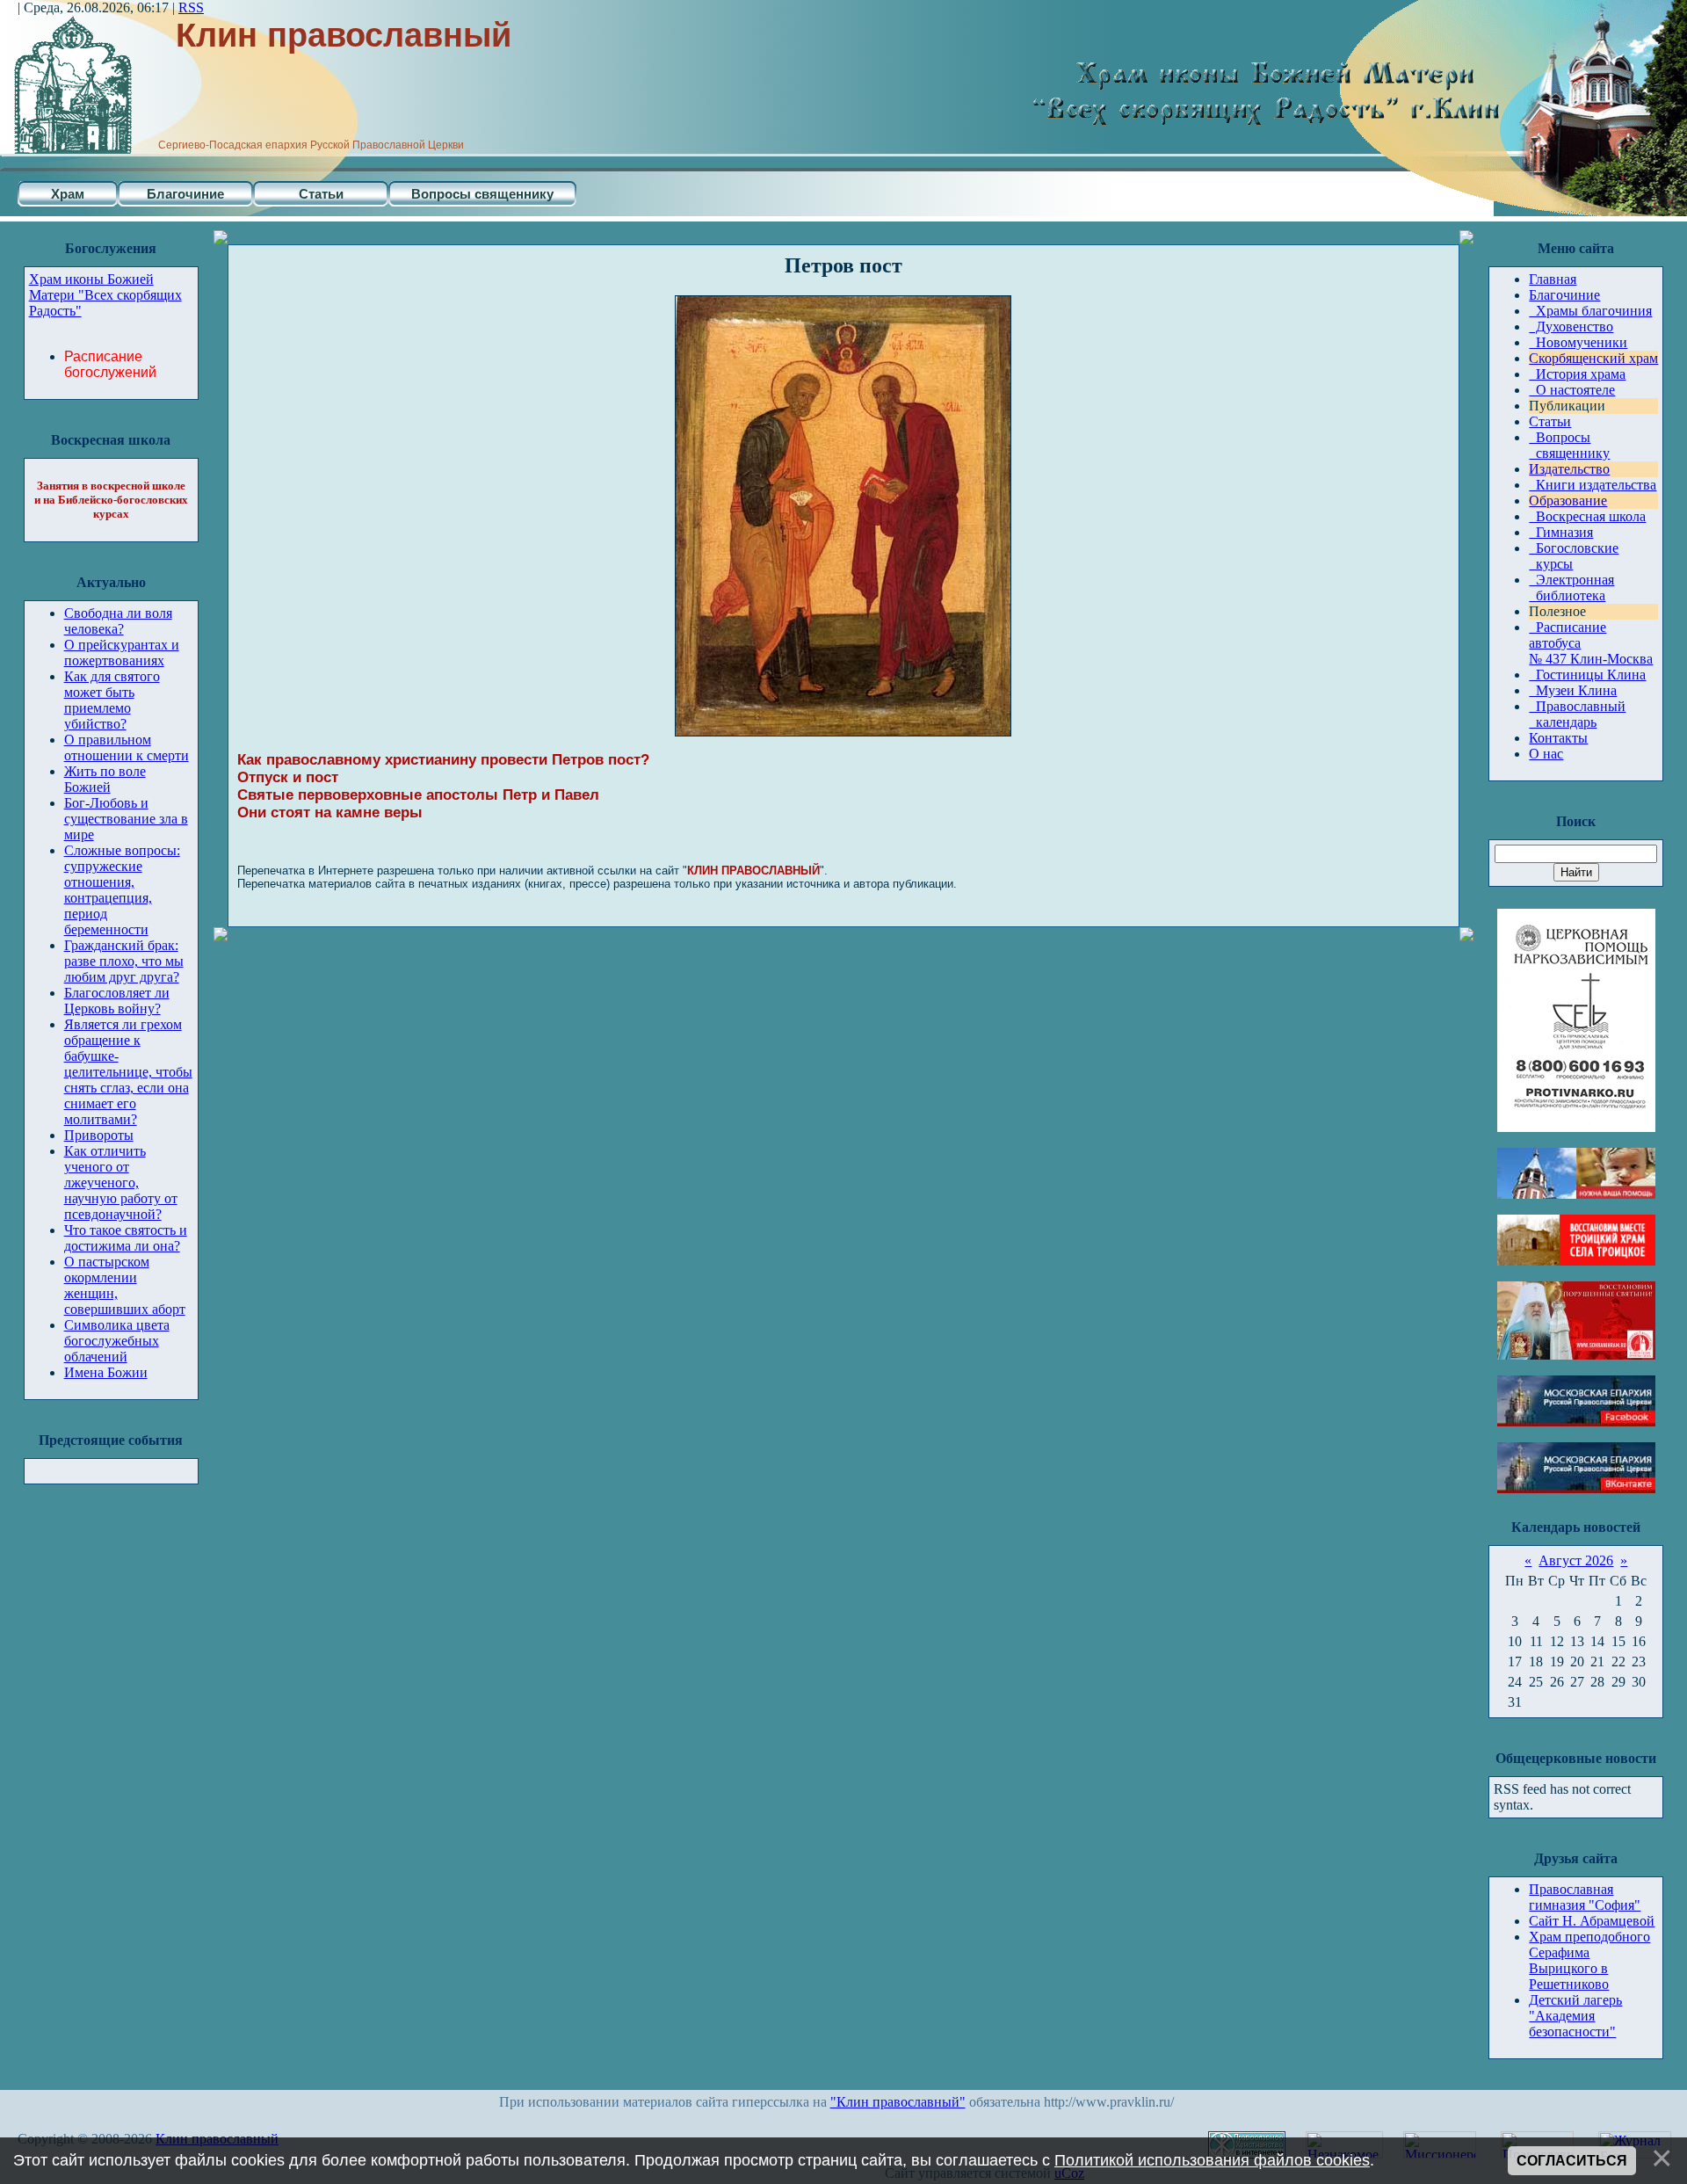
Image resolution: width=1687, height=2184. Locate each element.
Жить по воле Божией (105, 779)
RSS (191, 7)
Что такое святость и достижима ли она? (126, 1238)
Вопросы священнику (482, 194)
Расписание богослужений (110, 364)
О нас (1546, 754)
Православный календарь (1577, 714)
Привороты (99, 1135)
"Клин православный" (898, 2102)
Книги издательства (1593, 485)
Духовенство (1571, 327)
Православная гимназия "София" (1585, 1897)
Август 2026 (1576, 1560)
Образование (1568, 501)
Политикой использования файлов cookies (1212, 2160)
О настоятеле (1572, 390)
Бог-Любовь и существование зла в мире (126, 819)
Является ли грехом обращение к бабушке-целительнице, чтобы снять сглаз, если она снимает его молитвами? (128, 1072)
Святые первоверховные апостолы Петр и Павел (418, 795)
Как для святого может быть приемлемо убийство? (112, 700)
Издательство (1569, 469)
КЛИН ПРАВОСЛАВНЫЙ (753, 871)
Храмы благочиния (1590, 311)
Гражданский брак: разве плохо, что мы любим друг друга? (124, 961)
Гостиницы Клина (1587, 675)
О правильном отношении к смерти (127, 747)
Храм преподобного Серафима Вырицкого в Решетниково (1589, 1960)
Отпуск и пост (288, 777)
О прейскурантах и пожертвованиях (122, 653)
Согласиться (1572, 2161)
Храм (68, 194)
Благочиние (185, 194)
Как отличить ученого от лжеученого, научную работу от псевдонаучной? (121, 1183)
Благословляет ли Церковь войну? (117, 1001)
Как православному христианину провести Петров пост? (443, 760)
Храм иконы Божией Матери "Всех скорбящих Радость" (105, 295)
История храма (1577, 374)
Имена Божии (106, 1372)
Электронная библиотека (1571, 588)
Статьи (321, 194)
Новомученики (1578, 342)
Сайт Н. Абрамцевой (1592, 1921)
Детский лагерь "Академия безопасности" (1575, 2016)
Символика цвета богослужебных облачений (117, 1341)
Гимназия (1561, 532)
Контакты (1558, 738)
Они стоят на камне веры (330, 813)
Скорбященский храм (1593, 358)
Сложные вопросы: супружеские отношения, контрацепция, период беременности (122, 890)
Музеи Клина (1573, 690)
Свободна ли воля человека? (118, 621)
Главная (1553, 279)
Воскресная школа (1587, 516)
